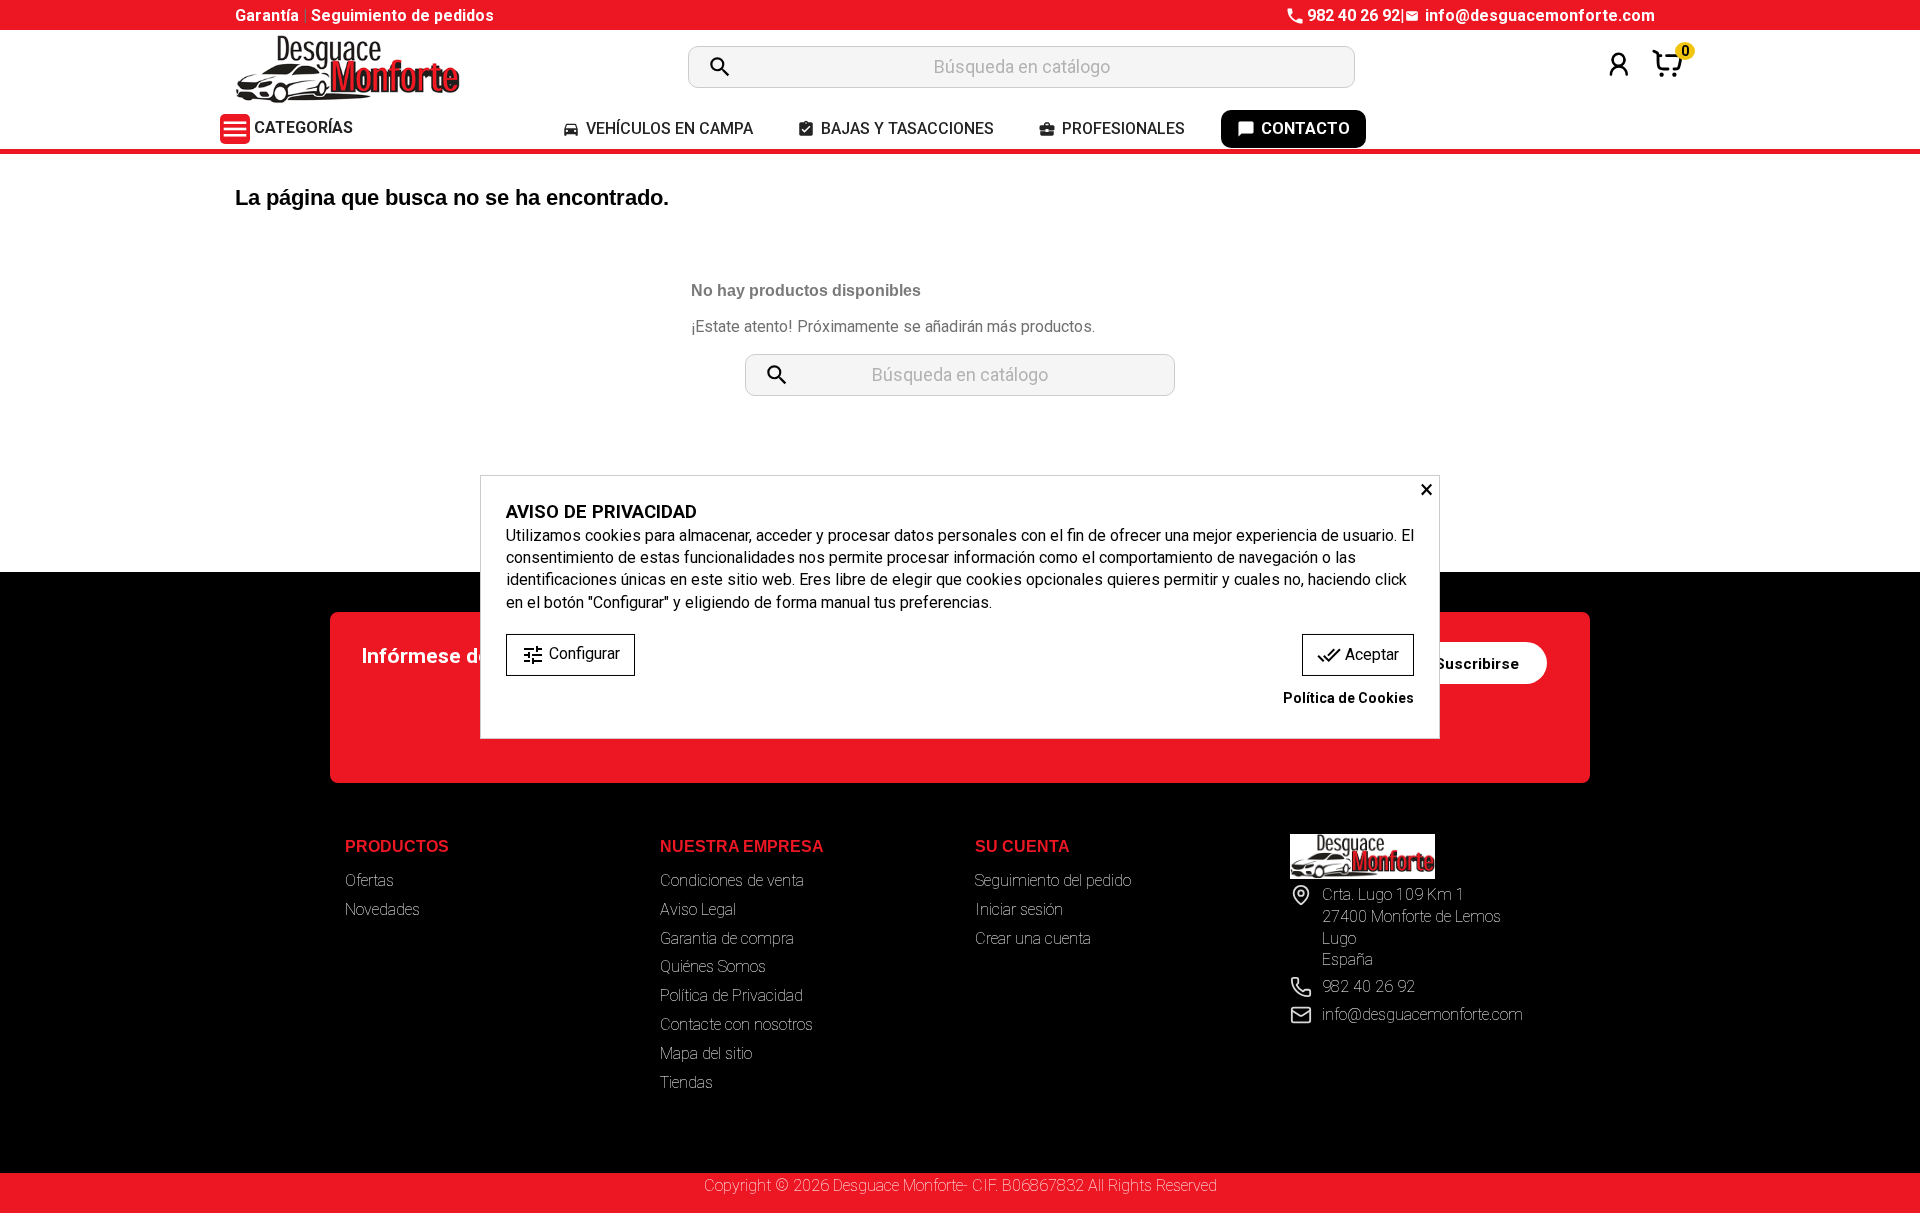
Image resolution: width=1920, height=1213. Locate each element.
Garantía (269, 15)
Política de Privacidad (731, 995)
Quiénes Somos (713, 966)
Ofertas (369, 880)
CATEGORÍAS (286, 127)
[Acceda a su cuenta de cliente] (1619, 90)
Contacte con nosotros (736, 1024)
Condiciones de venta (732, 880)
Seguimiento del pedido (1053, 880)
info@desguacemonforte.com (1540, 16)
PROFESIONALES (1111, 128)
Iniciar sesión (1019, 909)
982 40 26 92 (1353, 16)
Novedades (382, 909)
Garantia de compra (727, 938)
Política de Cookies (1348, 698)
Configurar (570, 655)
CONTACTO (1293, 128)
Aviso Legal (698, 909)
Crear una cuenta (1033, 938)
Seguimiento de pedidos (402, 15)
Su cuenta (1022, 846)
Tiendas (686, 1082)
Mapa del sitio (706, 1053)
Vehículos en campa (657, 128)
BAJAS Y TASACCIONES (895, 128)
